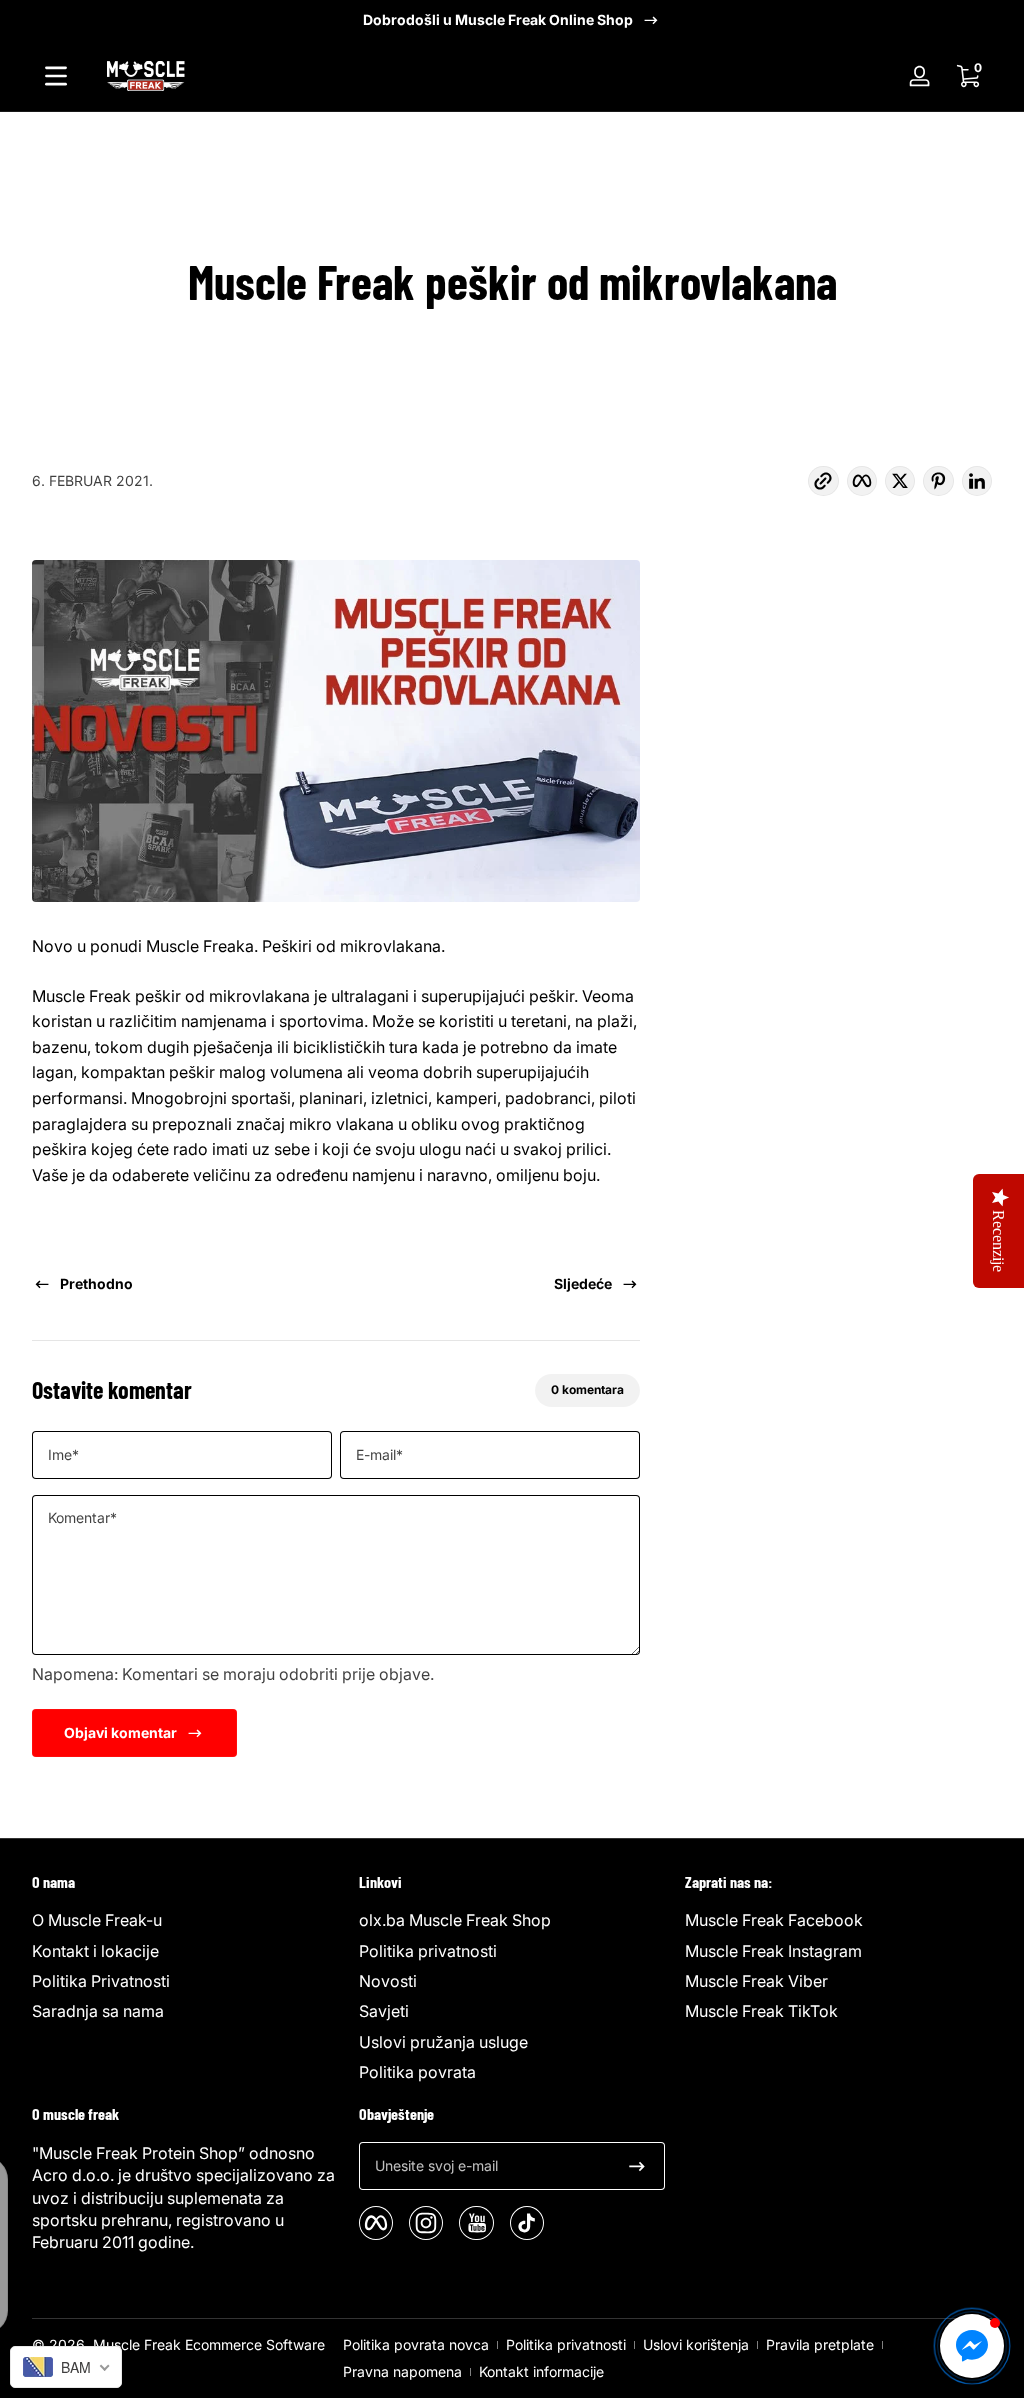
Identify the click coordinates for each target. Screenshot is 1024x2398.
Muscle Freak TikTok (761, 2011)
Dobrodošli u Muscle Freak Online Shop (498, 19)
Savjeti (384, 2011)
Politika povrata (417, 2072)
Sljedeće (583, 1283)
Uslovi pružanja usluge (443, 2042)
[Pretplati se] (637, 2166)
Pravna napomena (402, 2371)
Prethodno (96, 1283)
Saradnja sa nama (98, 2011)
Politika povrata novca (416, 2344)
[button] (968, 76)
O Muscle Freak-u (97, 1920)
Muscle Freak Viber (756, 1981)
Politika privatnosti (428, 1951)
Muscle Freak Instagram (773, 1951)
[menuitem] (185, 1920)
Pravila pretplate (820, 2344)
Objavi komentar (120, 1732)
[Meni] (56, 76)
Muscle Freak (137, 2344)
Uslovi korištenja (696, 2344)
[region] (512, 20)
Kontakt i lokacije (95, 1951)
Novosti (388, 1981)
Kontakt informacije (541, 2371)
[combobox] (66, 2367)
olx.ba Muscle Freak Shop (455, 1920)
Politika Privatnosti (101, 1981)
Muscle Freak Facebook (774, 1920)
